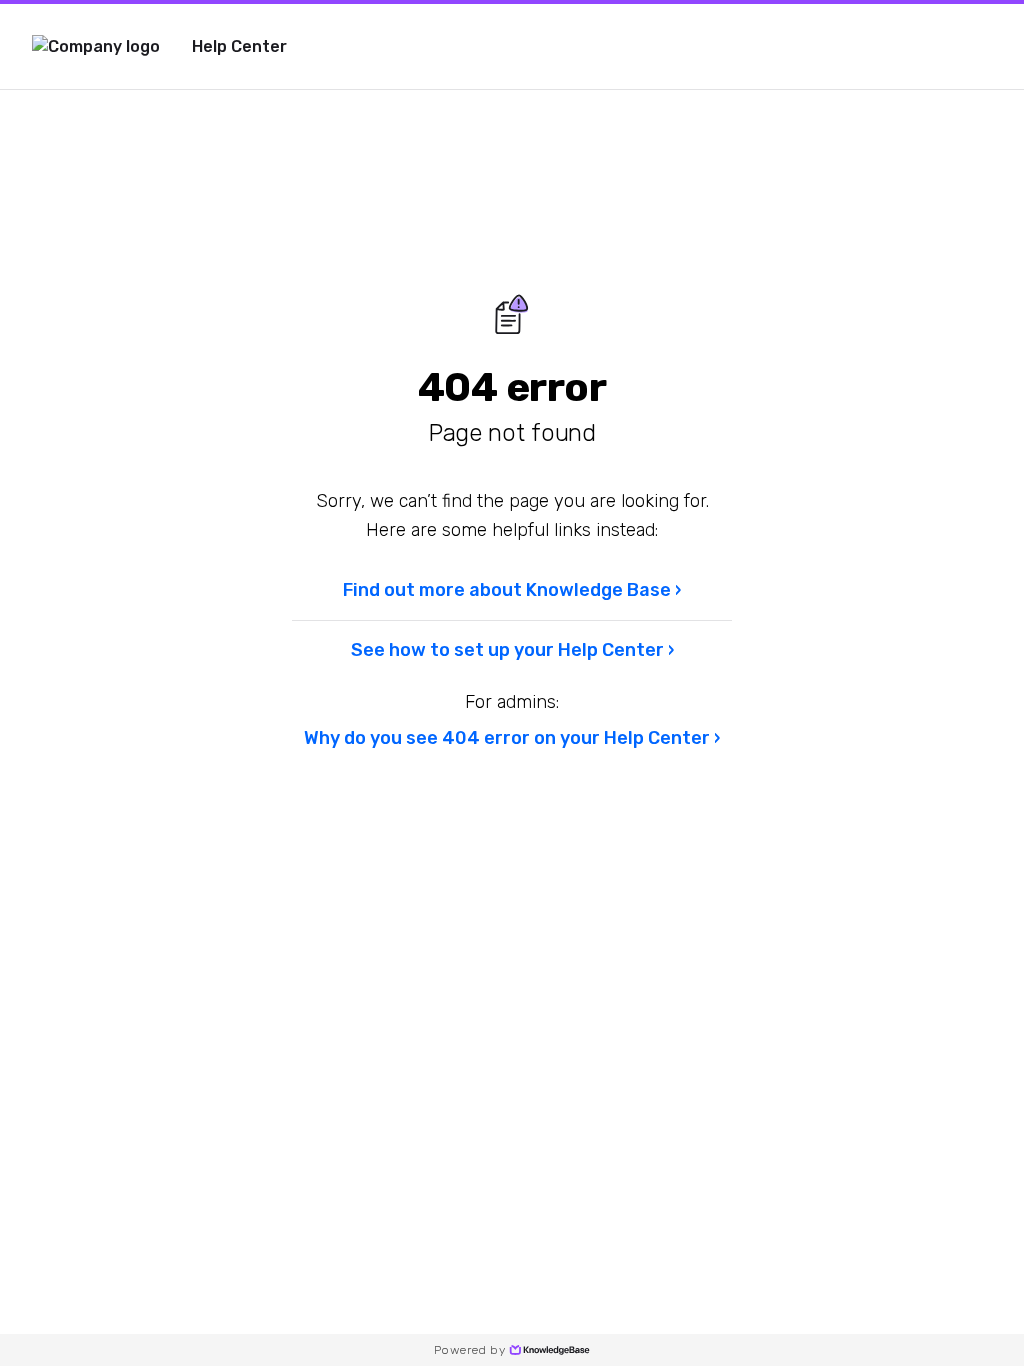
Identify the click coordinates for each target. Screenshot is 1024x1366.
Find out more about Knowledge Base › (512, 590)
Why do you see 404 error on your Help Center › (512, 738)
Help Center (239, 46)
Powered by (469, 1350)
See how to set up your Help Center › (512, 650)
